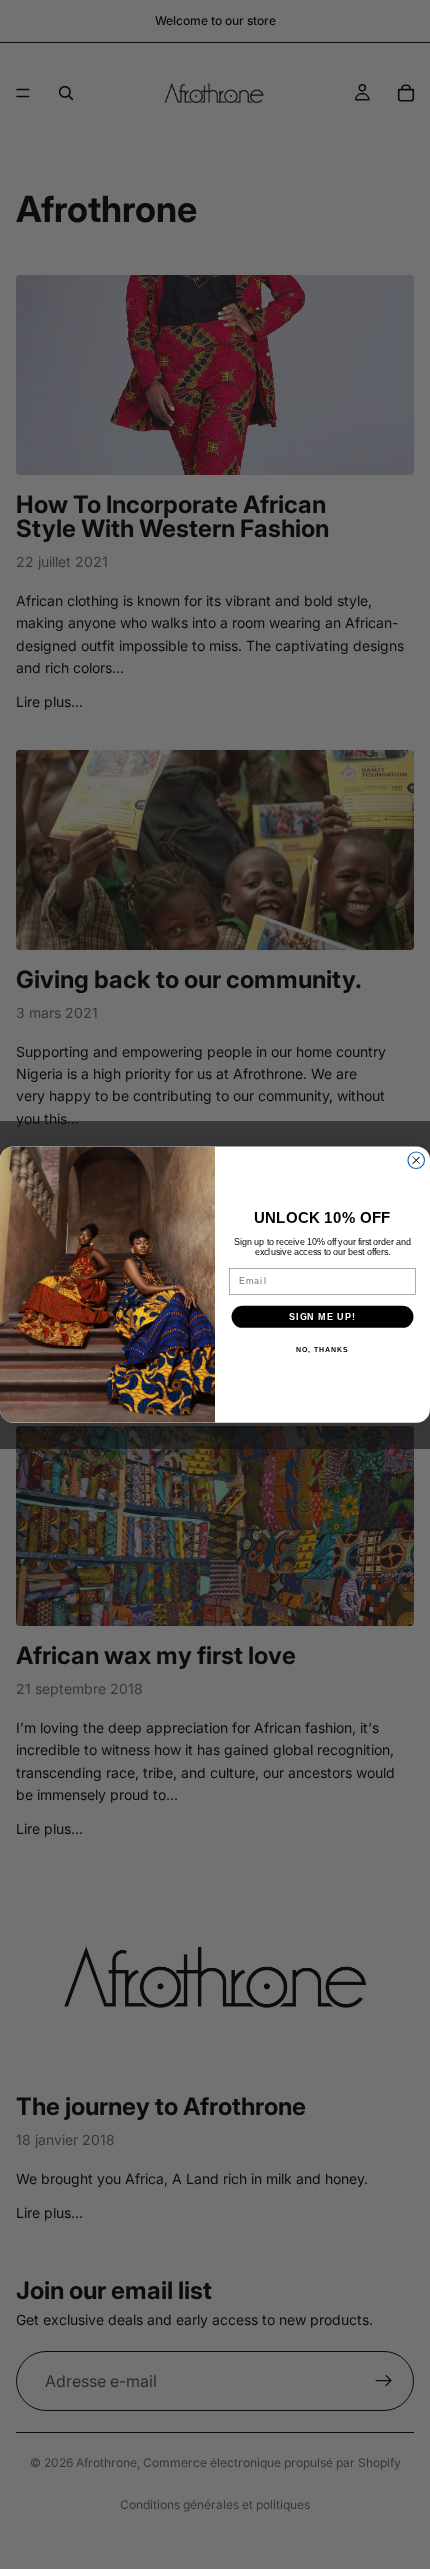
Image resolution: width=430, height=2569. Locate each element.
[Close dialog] (416, 1160)
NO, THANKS (322, 1350)
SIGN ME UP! (322, 1316)
